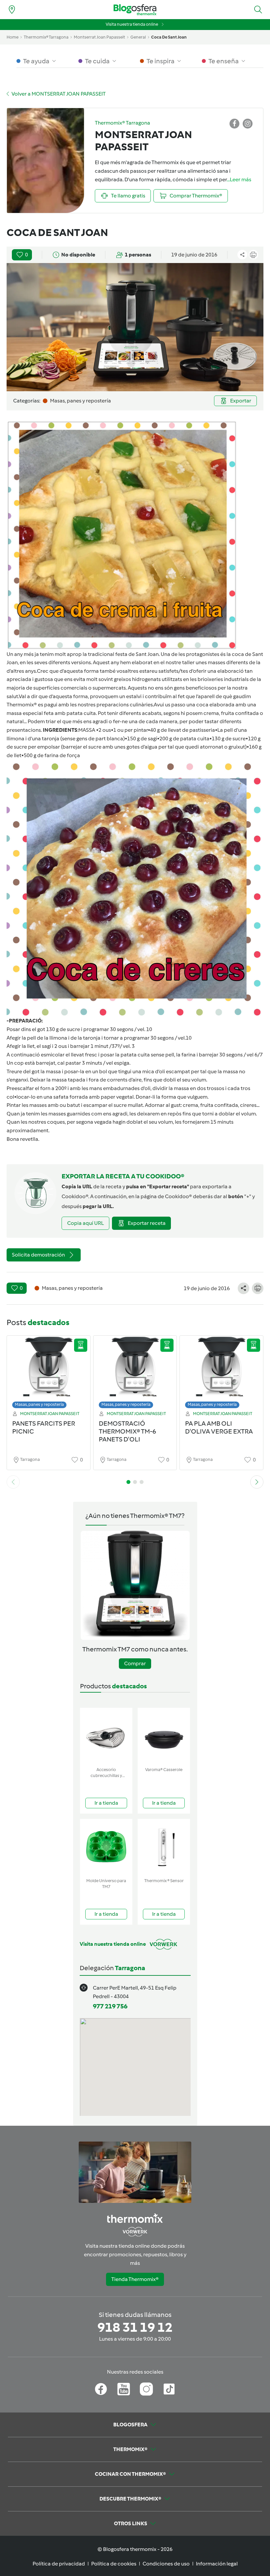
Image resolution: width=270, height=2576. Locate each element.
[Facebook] (101, 2389)
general (138, 37)
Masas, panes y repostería (39, 1404)
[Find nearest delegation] (12, 10)
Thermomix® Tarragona (46, 37)
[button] (258, 10)
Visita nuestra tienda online (132, 24)
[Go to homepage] (135, 10)
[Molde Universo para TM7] (106, 1847)
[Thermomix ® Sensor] (164, 1847)
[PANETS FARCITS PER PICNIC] (49, 1374)
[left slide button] (13, 1482)
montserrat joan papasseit (99, 37)
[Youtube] (124, 2389)
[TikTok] (169, 2389)
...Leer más (239, 179)
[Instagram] (146, 2389)
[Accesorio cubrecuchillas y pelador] (106, 1736)
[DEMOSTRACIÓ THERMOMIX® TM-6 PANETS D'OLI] (135, 1374)
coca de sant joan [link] (169, 37)
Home (13, 37)
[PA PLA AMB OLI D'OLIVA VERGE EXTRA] (221, 1374)
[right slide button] (257, 1482)
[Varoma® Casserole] (164, 1736)
